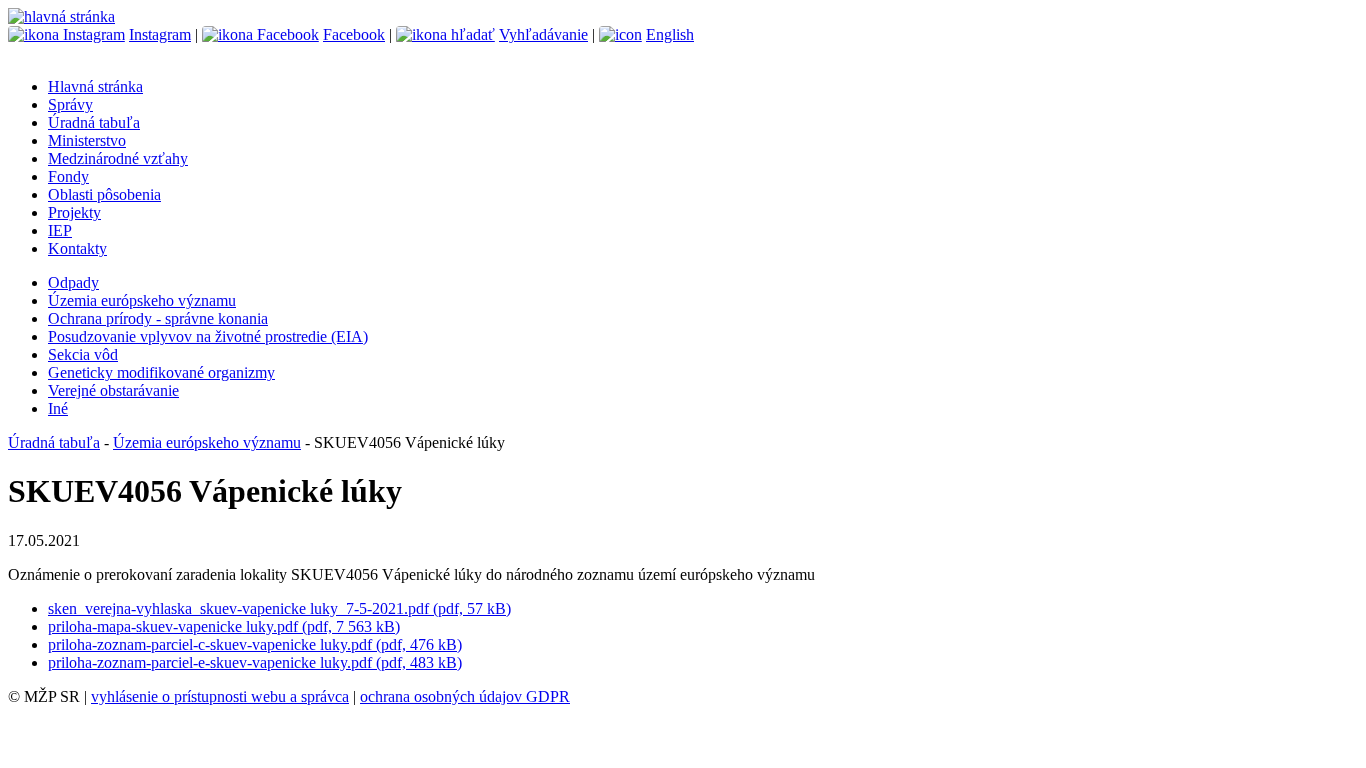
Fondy (68, 176)
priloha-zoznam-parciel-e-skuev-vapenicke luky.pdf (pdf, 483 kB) (255, 662)
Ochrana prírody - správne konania (158, 318)
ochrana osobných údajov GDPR (465, 696)
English (670, 34)
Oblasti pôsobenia (104, 194)
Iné (58, 408)
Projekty (74, 212)
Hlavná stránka (95, 86)
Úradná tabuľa (94, 122)
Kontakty (77, 248)
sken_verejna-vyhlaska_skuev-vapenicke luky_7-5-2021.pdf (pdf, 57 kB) (279, 608)
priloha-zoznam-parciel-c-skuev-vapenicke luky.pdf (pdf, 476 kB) (255, 644)
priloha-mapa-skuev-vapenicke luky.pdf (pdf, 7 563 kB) (224, 626)
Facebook (354, 34)
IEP (60, 230)
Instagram (160, 34)
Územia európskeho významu (142, 300)
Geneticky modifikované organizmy (161, 372)
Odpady (73, 282)
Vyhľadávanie (543, 34)
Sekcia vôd (83, 354)
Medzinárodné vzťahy (118, 158)
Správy (70, 104)
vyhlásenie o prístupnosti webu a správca (220, 696)
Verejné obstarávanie (113, 390)
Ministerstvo (87, 140)
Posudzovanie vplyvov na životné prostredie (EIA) (208, 336)
